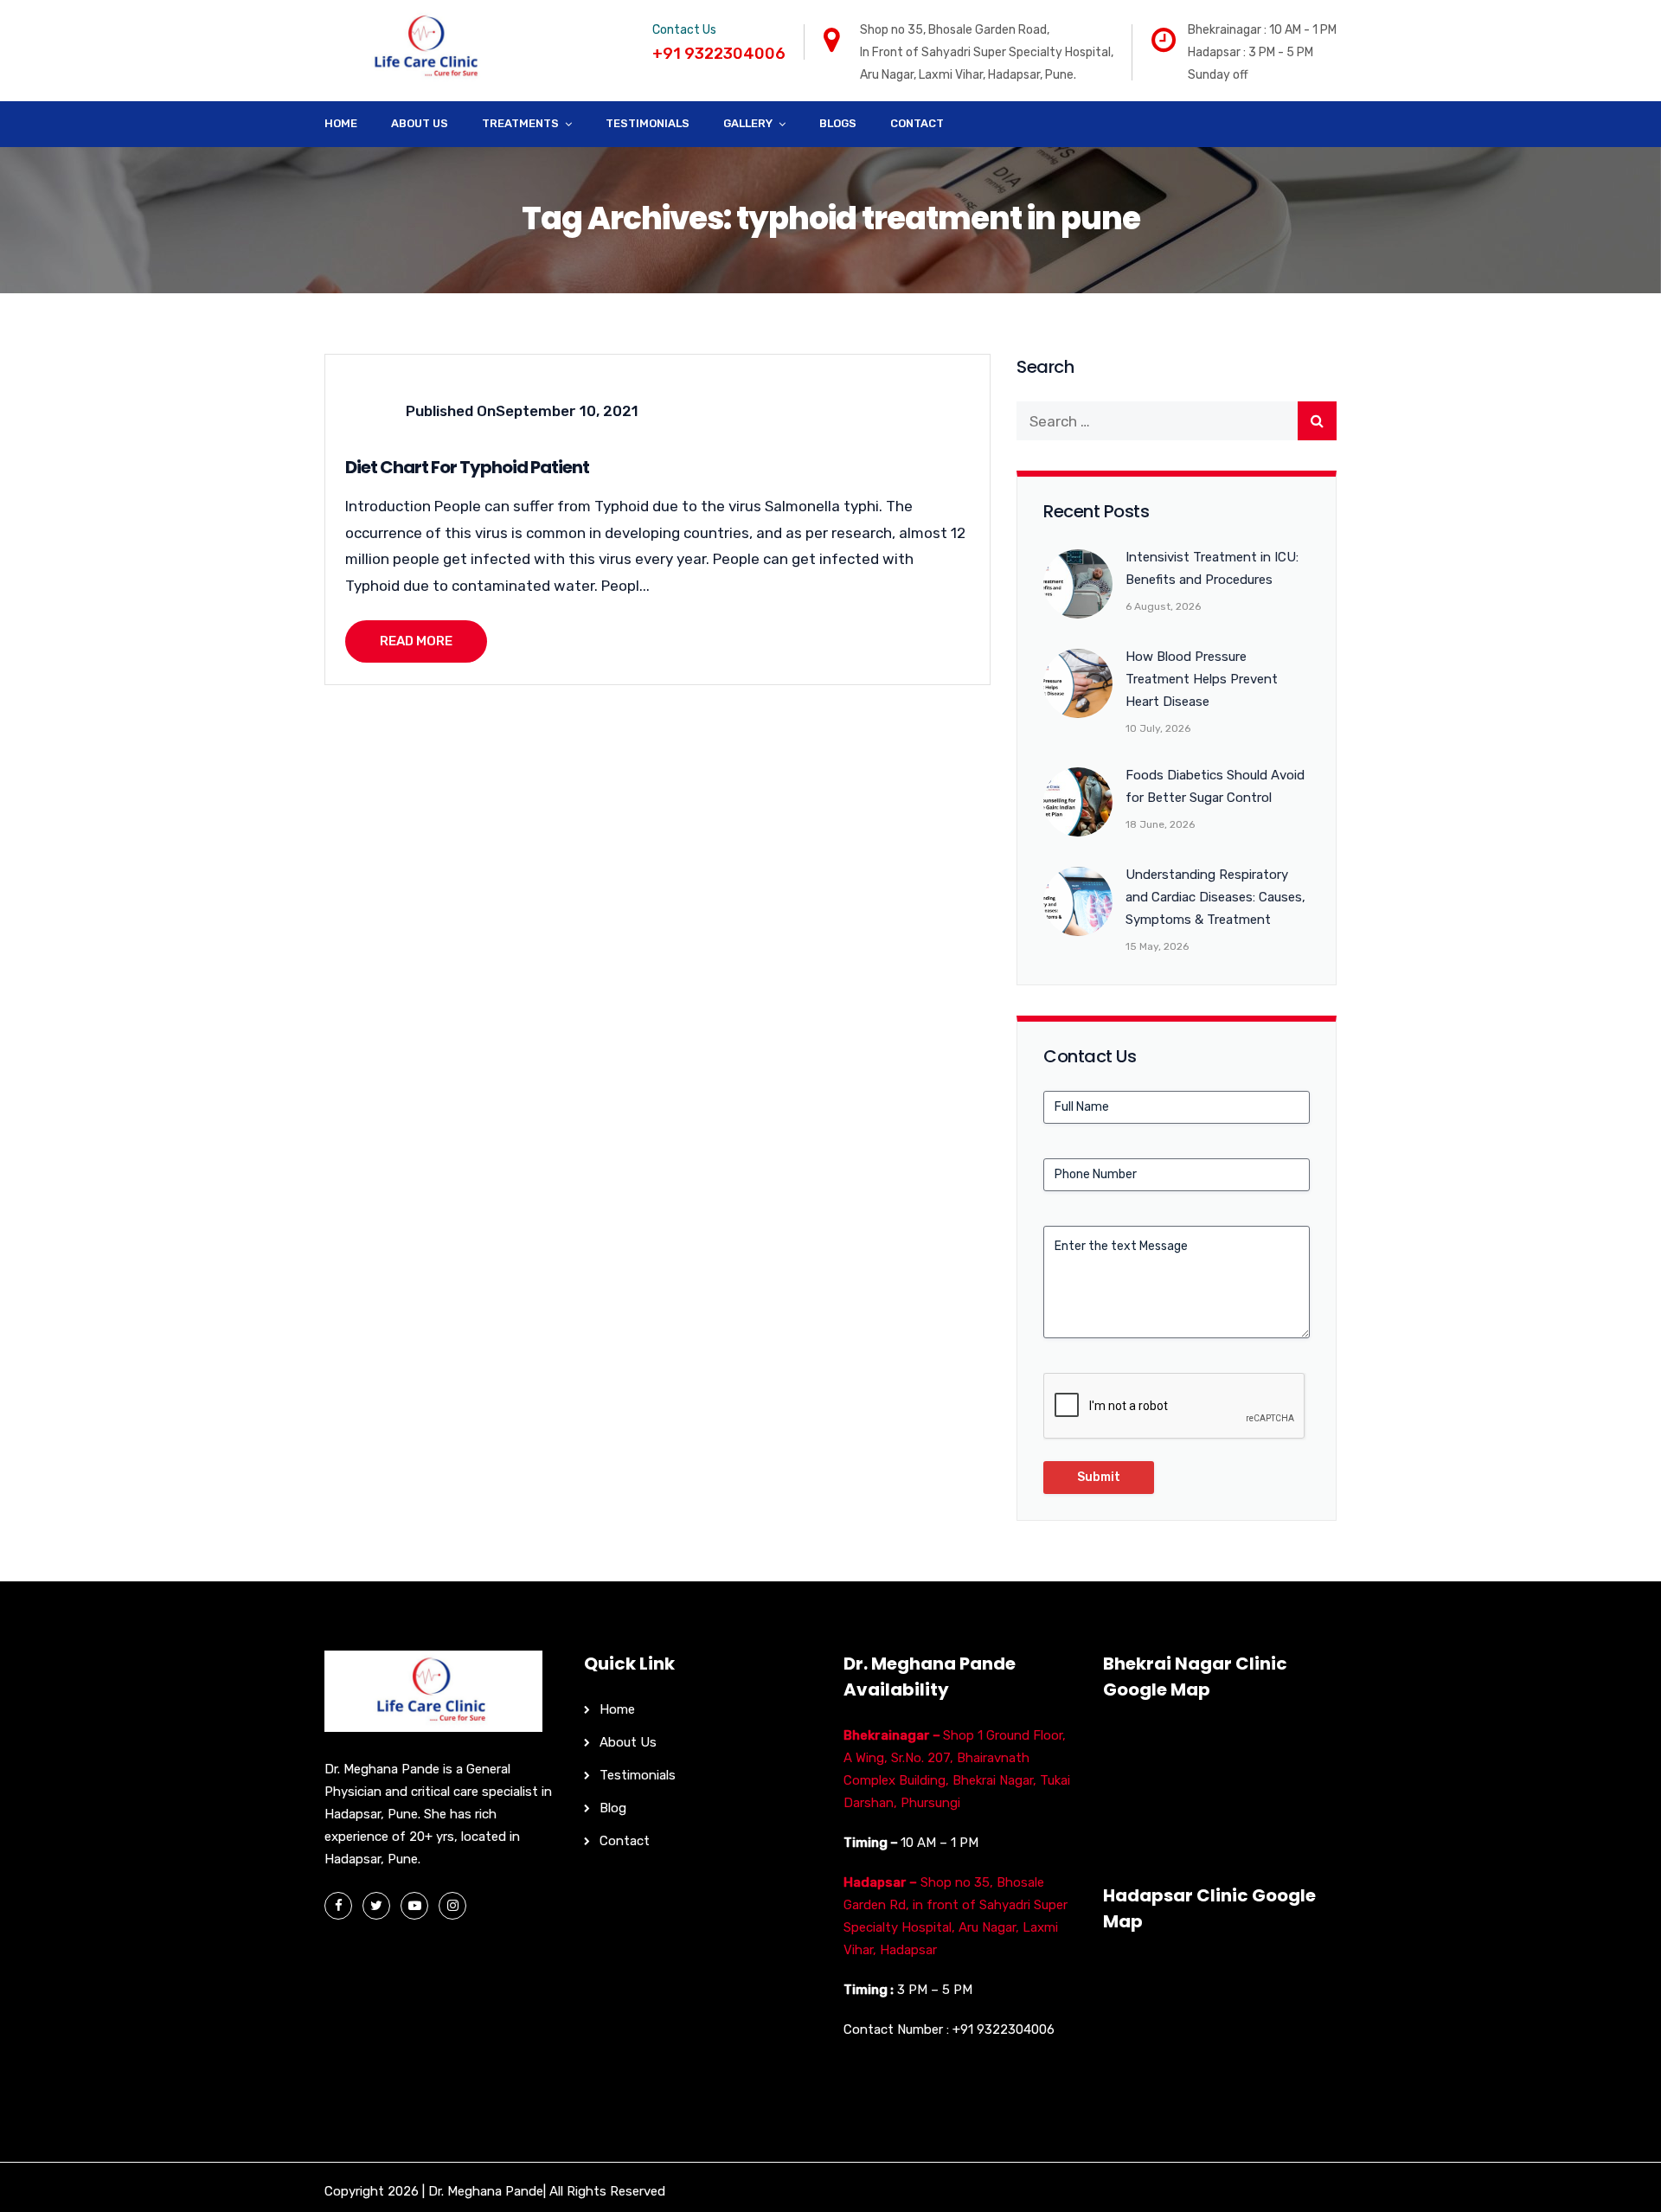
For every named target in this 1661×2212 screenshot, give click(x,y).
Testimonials (648, 123)
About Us (420, 123)
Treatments (520, 123)
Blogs (838, 123)
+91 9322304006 (1004, 2029)
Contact (917, 123)
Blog (613, 1808)
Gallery (748, 123)
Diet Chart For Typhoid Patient (467, 467)
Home (341, 123)
